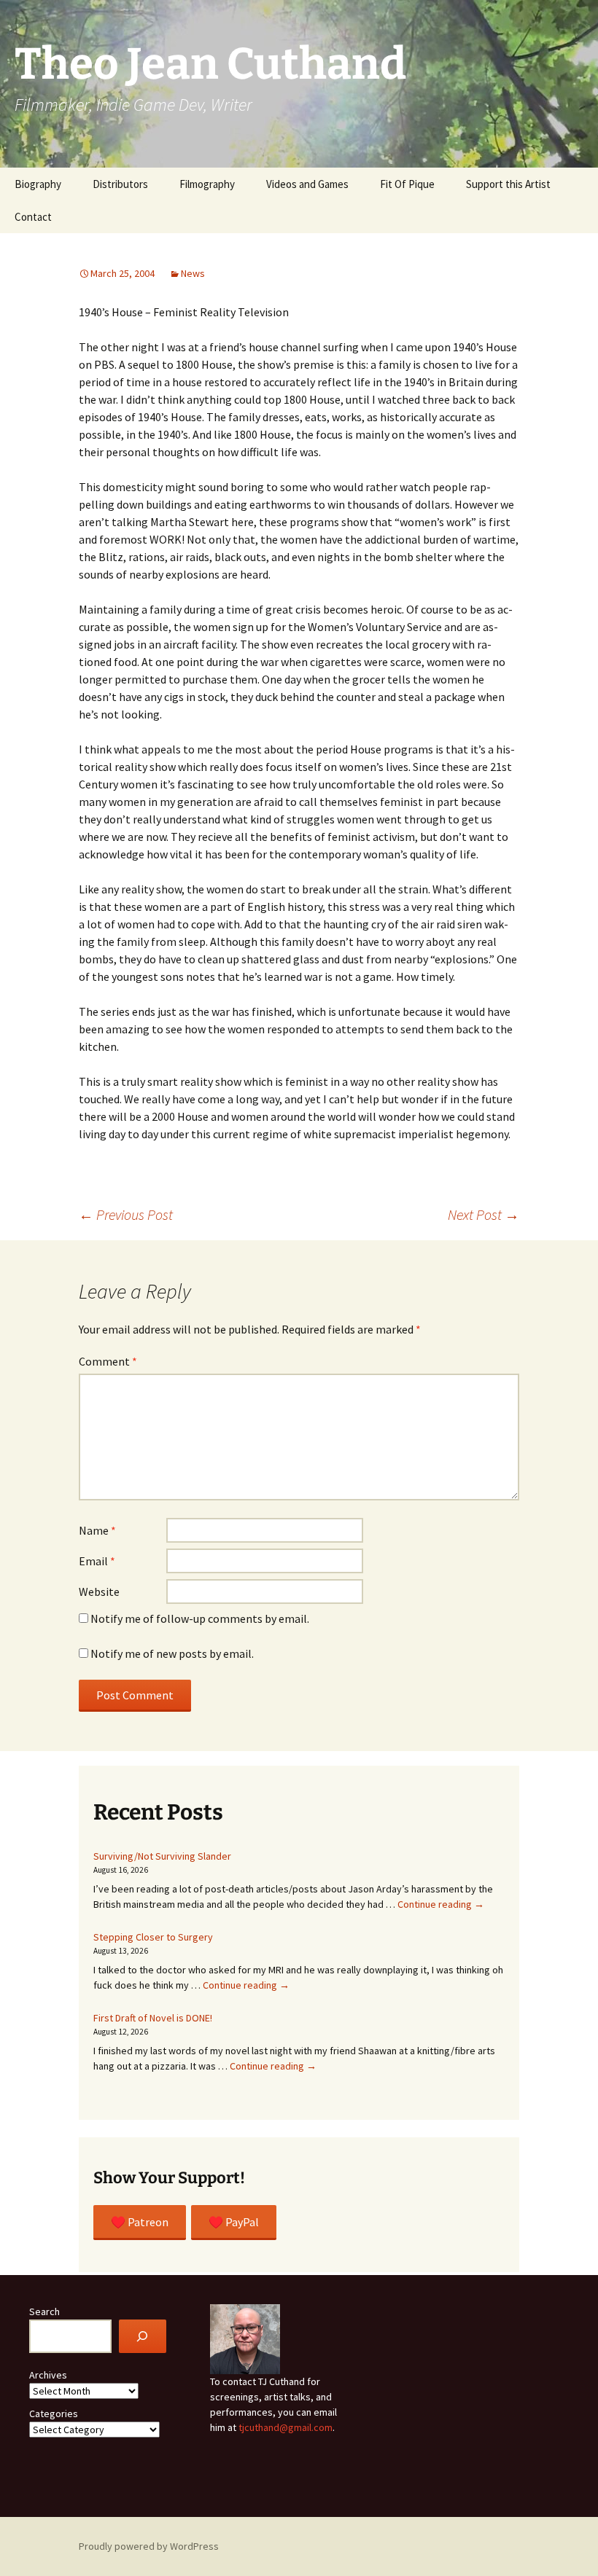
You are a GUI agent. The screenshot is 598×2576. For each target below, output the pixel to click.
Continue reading (441, 1904)
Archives (48, 2375)
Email (97, 1561)
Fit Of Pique (407, 184)
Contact (33, 217)
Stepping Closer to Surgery (153, 1937)
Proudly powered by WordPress (149, 2546)
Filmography (207, 184)
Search (44, 2311)
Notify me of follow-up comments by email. (200, 1618)
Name (97, 1530)
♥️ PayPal (234, 2222)
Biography (38, 184)
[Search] (143, 2337)
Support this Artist (508, 184)
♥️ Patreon (140, 2222)
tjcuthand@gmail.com (286, 2427)
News (193, 273)
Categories (54, 2413)
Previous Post (126, 1214)
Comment (108, 1361)
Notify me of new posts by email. (172, 1653)
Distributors (120, 184)
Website (99, 1592)
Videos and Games (307, 184)
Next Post (484, 1214)
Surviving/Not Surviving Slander (162, 1856)
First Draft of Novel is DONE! (153, 2018)
